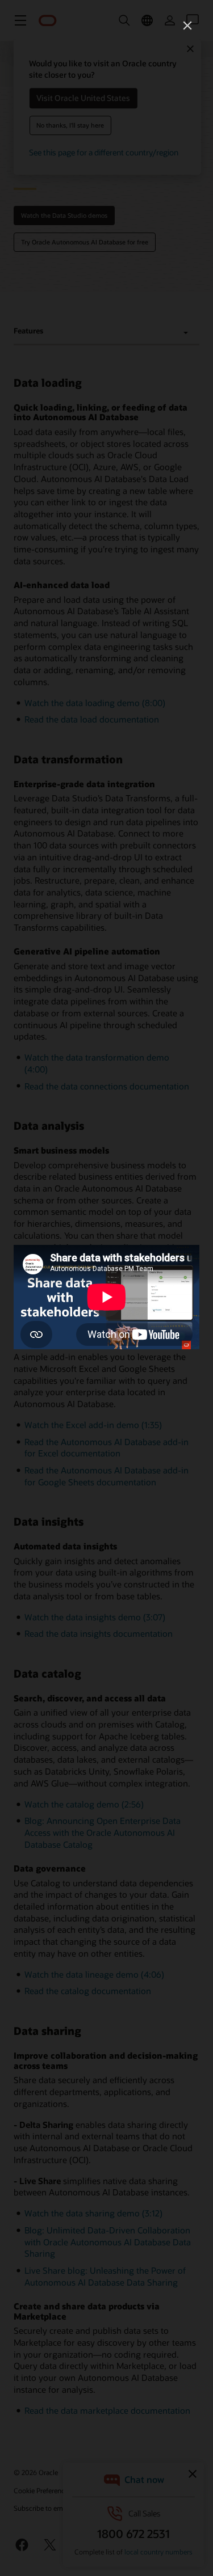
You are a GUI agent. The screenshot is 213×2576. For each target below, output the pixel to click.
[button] (187, 26)
